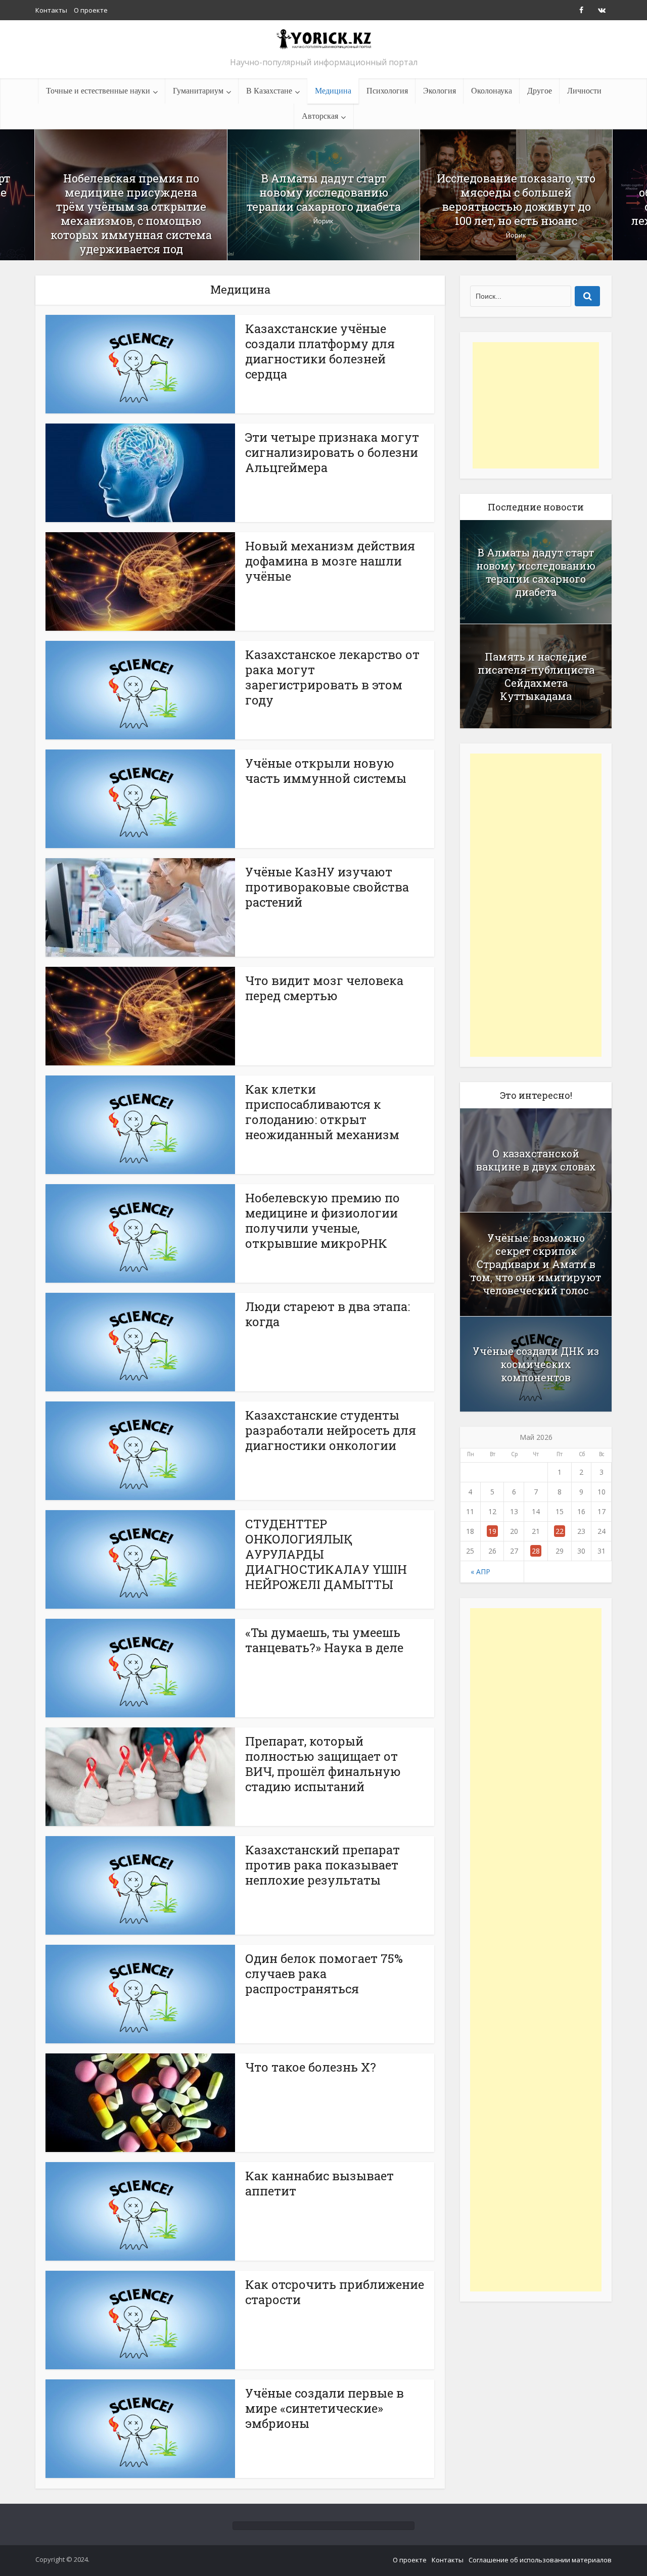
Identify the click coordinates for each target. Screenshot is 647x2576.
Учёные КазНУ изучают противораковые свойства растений (327, 887)
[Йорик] (323, 39)
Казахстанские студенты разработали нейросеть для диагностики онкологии (331, 1430)
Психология (387, 91)
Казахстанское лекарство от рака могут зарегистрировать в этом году (332, 677)
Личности (584, 91)
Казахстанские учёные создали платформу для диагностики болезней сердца (320, 351)
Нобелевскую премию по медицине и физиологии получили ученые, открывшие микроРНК (322, 1221)
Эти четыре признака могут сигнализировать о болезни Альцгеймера (332, 452)
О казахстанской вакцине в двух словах (536, 1160)
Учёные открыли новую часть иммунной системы (326, 771)
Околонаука (492, 91)
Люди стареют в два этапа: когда (328, 1314)
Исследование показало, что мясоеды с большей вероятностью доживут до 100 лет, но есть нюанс (516, 200)
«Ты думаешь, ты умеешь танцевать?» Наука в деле (324, 1640)
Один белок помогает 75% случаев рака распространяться (324, 1974)
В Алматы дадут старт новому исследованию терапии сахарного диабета (324, 193)
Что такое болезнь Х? (311, 2067)
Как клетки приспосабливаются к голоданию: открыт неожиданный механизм (322, 1112)
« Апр (480, 1572)
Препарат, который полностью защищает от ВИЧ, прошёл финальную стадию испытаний (323, 1764)
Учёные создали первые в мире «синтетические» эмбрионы (325, 2408)
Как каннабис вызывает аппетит (319, 2183)
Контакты (51, 10)
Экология (440, 91)
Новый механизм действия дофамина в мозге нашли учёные (330, 561)
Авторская (320, 116)
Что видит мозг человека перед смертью (324, 988)
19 (492, 1531)
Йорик (323, 221)
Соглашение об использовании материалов (540, 2560)
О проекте (91, 10)
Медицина (333, 91)
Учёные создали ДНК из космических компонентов (536, 1364)
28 (536, 1551)
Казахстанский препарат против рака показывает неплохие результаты (322, 1865)
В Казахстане (269, 91)
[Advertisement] (536, 405)
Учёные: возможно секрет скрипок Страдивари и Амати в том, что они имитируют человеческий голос (536, 1264)
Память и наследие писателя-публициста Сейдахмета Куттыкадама (536, 676)
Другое (540, 91)
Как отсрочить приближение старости (335, 2292)
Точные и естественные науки (98, 91)
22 (560, 1531)
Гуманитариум (198, 91)
